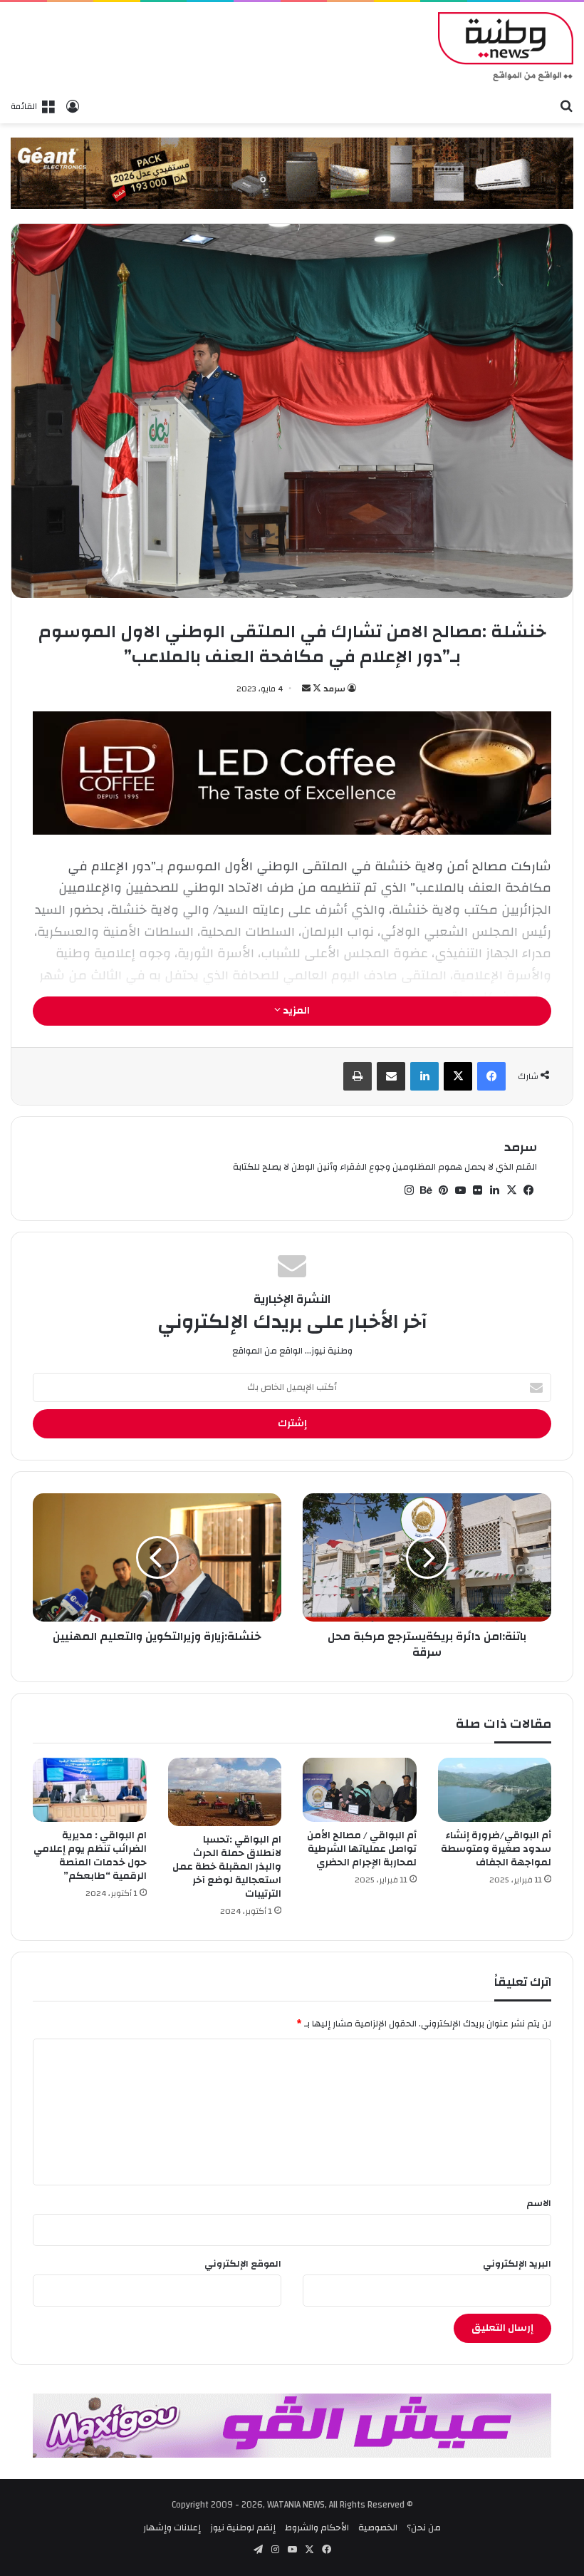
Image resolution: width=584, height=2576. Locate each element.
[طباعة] (358, 1076)
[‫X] (458, 1076)
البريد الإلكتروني (517, 2264)
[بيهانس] (426, 1190)
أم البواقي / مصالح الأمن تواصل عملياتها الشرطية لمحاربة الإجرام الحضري (362, 1849)
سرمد (334, 689)
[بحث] (566, 105)
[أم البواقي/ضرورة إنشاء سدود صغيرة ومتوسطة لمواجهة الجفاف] (495, 1790)
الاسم (539, 2203)
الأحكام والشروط (317, 2528)
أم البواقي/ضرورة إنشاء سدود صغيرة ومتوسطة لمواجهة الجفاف (496, 1849)
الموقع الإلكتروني (243, 2264)
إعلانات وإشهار (172, 2528)
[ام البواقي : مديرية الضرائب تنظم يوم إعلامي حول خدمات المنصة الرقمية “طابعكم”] (90, 1790)
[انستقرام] (409, 1190)
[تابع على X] (316, 689)
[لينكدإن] (424, 1076)
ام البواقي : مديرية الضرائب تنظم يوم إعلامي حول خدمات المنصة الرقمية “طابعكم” (90, 1856)
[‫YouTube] (460, 1190)
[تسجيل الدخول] (73, 106)
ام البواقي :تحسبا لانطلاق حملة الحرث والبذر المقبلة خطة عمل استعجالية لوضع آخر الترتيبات (227, 1867)
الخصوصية (378, 2528)
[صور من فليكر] (477, 1190)
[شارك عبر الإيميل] (391, 1076)
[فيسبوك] (491, 1076)
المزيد (295, 1011)
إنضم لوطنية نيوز (243, 2528)
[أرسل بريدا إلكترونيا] (306, 689)
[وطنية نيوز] (506, 47)
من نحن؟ (424, 2528)
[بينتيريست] (443, 1190)
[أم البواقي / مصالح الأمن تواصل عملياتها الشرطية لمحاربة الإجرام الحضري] (360, 1790)
